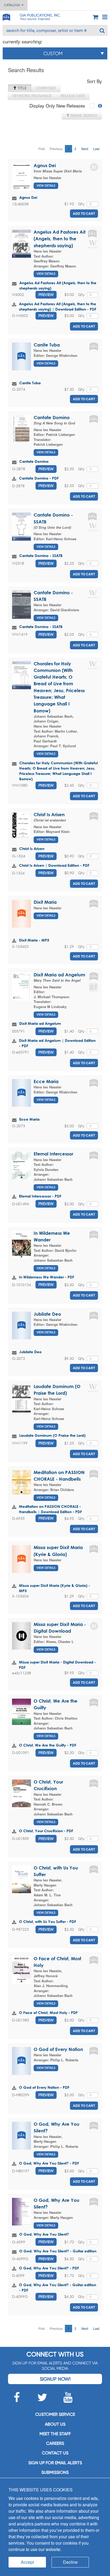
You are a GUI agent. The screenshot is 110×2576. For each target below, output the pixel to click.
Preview (46, 295)
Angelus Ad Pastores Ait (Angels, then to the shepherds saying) (60, 239)
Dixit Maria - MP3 (34, 940)
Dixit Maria (45, 902)
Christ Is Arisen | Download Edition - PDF (54, 865)
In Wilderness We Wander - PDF (47, 1277)
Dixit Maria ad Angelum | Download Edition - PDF (57, 1043)
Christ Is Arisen (49, 814)
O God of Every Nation (58, 2049)
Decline (70, 2562)
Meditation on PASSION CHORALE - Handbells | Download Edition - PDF (50, 1509)
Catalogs (13, 5)
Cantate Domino (52, 417)
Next (85, 149)
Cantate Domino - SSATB (41, 556)
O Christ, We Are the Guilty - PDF (48, 1745)
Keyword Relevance (32, 96)
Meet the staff (55, 2434)
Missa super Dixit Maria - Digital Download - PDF (57, 1665)
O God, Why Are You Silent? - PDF (49, 2163)
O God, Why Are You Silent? (44, 2234)
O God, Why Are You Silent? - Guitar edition (58, 2251)
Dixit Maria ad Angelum (59, 975)
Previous (56, 149)
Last (96, 149)
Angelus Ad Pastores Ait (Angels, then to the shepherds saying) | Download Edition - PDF (58, 306)
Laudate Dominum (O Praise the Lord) (52, 1435)
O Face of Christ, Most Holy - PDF (48, 2012)
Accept (27, 2562)
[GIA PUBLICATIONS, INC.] (6, 16)
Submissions (55, 2472)
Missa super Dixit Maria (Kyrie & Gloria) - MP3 (54, 1588)
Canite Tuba (47, 345)
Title (21, 88)
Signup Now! (55, 2379)
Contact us (55, 2453)
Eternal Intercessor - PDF (40, 1196)
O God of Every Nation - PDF (44, 2087)
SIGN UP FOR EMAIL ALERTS (55, 2463)
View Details (46, 186)
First (42, 149)
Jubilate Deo (47, 1314)
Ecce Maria (46, 1081)
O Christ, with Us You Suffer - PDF (48, 1921)
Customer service (55, 2414)
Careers (55, 2443)
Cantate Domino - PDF (39, 478)
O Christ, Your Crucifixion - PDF (46, 1831)
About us (55, 2424)
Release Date (73, 96)
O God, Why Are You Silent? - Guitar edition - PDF (58, 2287)
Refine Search (83, 115)
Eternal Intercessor (53, 1154)
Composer (46, 88)
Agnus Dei (45, 165)
